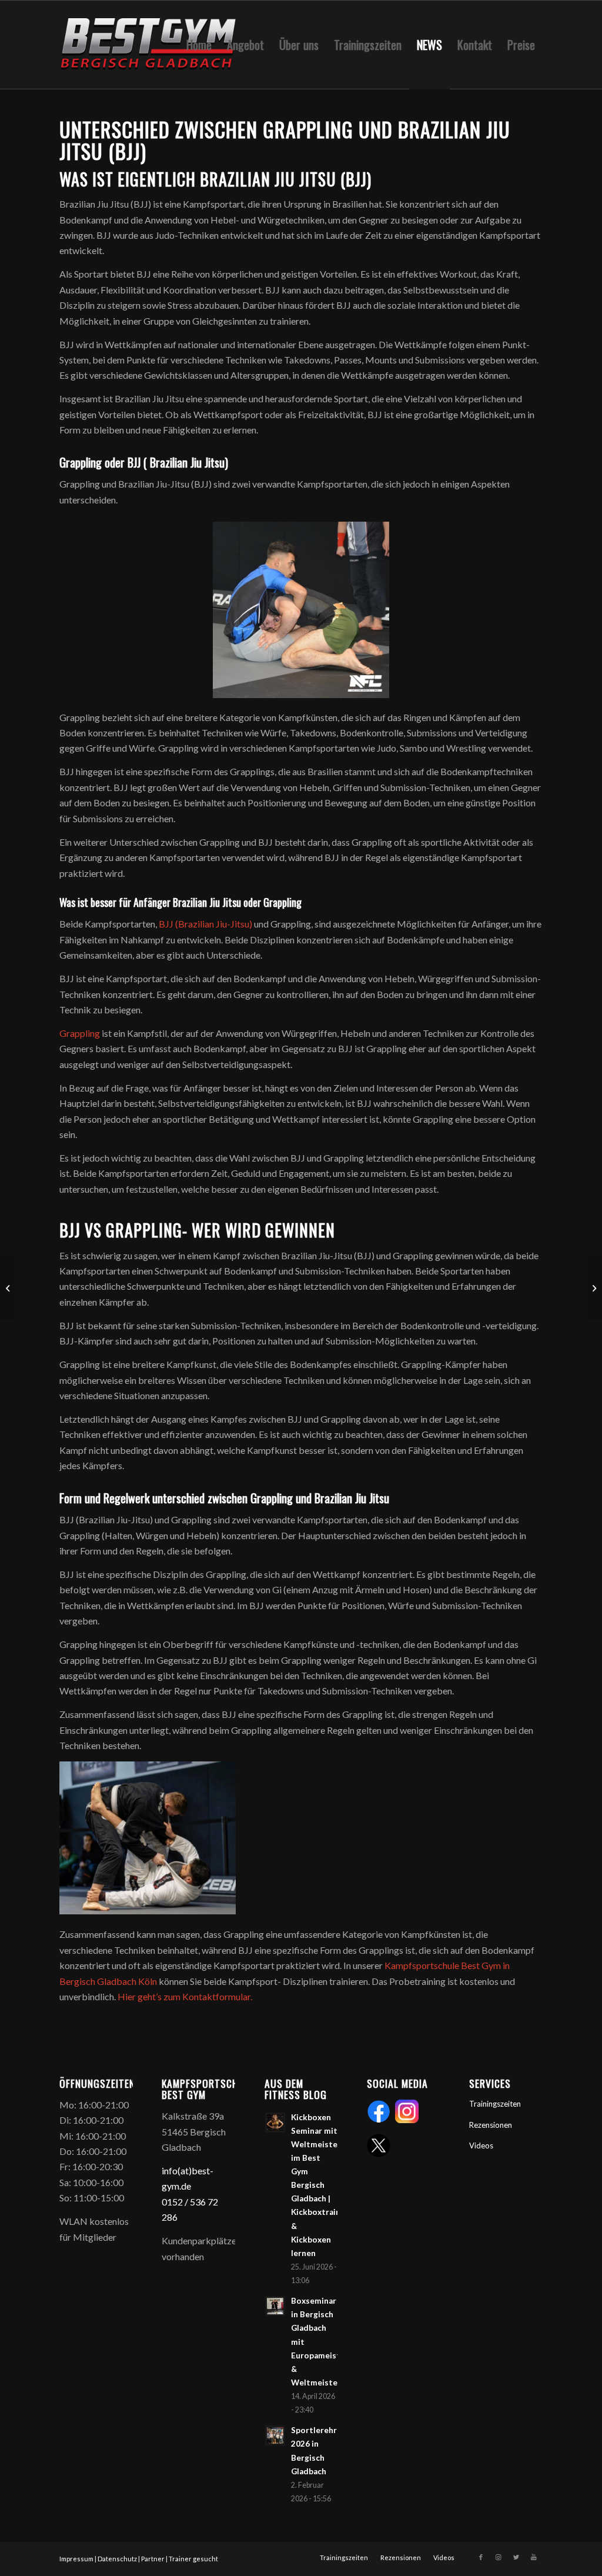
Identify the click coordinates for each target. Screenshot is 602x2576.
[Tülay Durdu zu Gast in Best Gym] (593, 1288)
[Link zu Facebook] (481, 2557)
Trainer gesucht (193, 2559)
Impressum (76, 2559)
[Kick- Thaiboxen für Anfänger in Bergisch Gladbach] (9, 1288)
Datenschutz (117, 2559)
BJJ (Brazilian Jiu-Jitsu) (205, 924)
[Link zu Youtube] (534, 2557)
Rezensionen (491, 2125)
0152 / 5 (178, 2202)
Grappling (80, 1033)
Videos (481, 2145)
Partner (153, 2559)
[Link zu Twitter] (516, 2557)
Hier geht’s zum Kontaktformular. (185, 1996)
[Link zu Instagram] (499, 2557)
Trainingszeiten (495, 2104)
